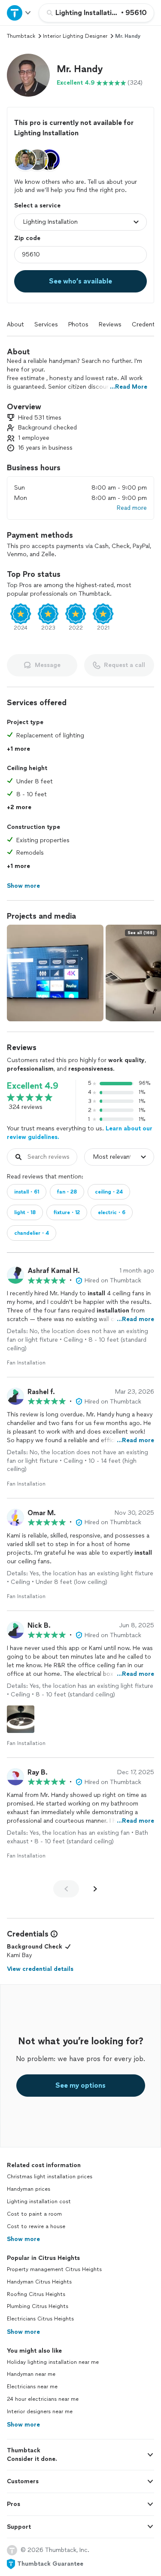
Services (46, 324)
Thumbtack (21, 36)
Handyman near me (31, 2374)
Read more (132, 508)
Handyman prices (29, 2189)
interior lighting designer (75, 36)
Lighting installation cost (39, 2201)
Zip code (27, 238)
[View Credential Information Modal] (53, 1934)
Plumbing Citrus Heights (38, 2306)
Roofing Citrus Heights (36, 2294)
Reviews (110, 324)
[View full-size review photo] (21, 1719)
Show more (23, 2239)
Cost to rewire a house (36, 2226)
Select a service (37, 206)
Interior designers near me (40, 2412)
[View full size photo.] (55, 973)
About (15, 324)
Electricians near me (32, 2387)
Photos (78, 324)
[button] (28, 75)
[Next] (95, 1889)
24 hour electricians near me (43, 2399)
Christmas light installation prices (50, 2177)
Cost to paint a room (34, 2214)
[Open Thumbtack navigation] (19, 13)
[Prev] (66, 1889)
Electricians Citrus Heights (40, 2319)
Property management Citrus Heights (54, 2269)
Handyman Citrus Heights (39, 2282)
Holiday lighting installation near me (53, 2362)
